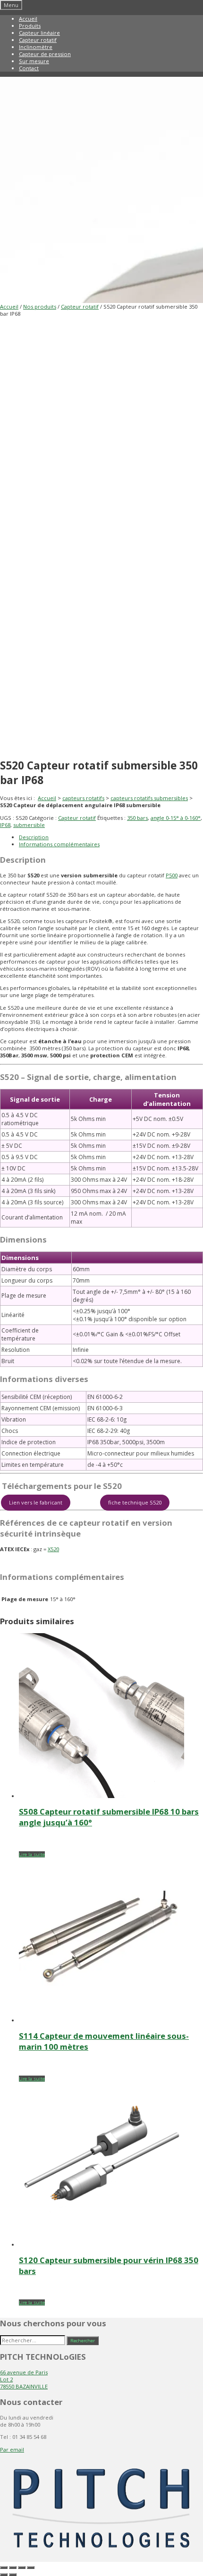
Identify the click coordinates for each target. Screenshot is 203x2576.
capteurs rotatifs (83, 798)
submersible (29, 825)
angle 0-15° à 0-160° (176, 818)
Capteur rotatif (38, 40)
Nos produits (40, 307)
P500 (172, 875)
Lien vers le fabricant (36, 1502)
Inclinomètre (36, 47)
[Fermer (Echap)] (31, 2568)
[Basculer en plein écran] (13, 2568)
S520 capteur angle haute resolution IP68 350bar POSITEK (73, 1561)
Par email (12, 2449)
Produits (30, 26)
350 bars (137, 818)
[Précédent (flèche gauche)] (4, 2575)
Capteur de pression (45, 54)
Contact (29, 68)
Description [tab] (34, 837)
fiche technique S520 (135, 1502)
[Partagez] (22, 2568)
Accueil (28, 19)
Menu (11, 5)
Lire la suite (32, 1854)
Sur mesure (34, 61)
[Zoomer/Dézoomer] (4, 2568)
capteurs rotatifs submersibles (149, 798)
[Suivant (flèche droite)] (13, 2575)
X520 (53, 1549)
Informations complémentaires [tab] (59, 844)
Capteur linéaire (39, 33)
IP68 (5, 825)
